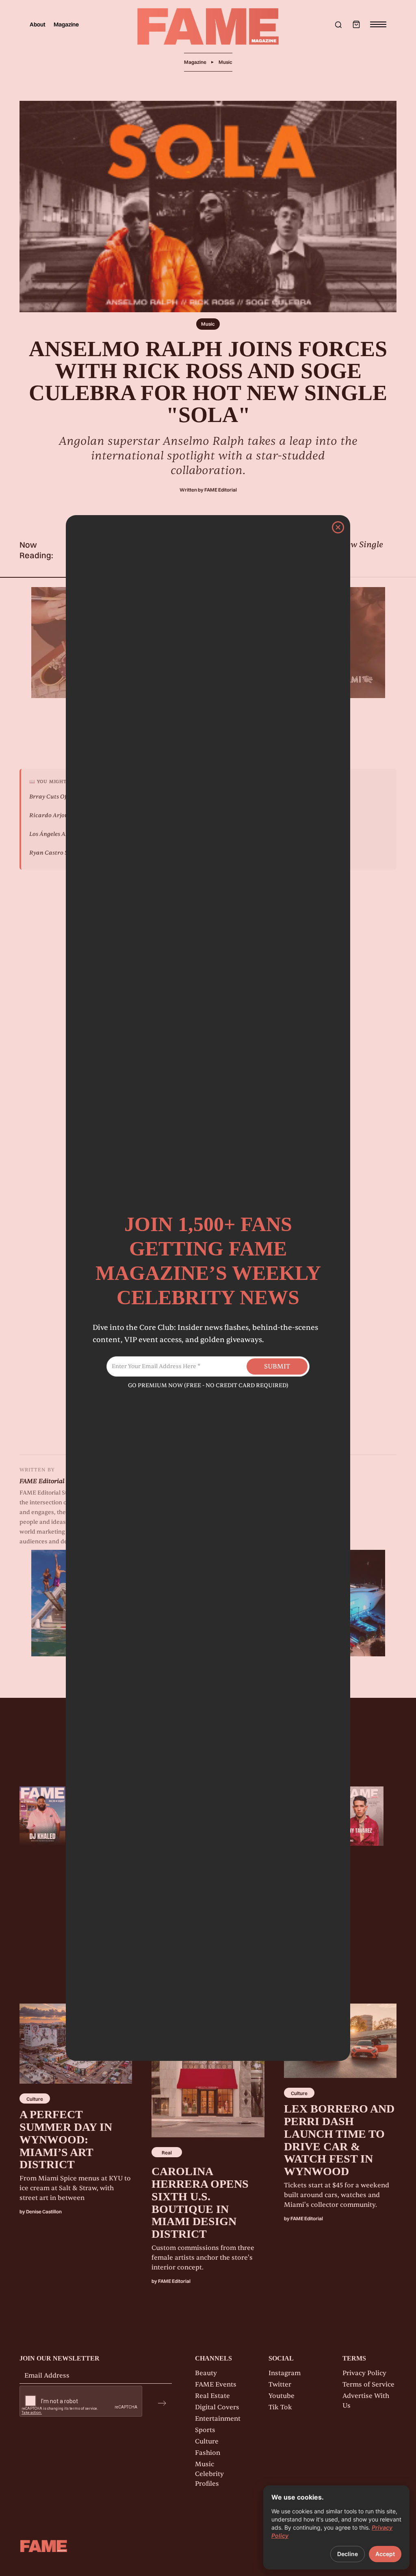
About (38, 24)
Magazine (66, 24)
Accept (385, 2554)
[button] (356, 24)
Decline (348, 2554)
